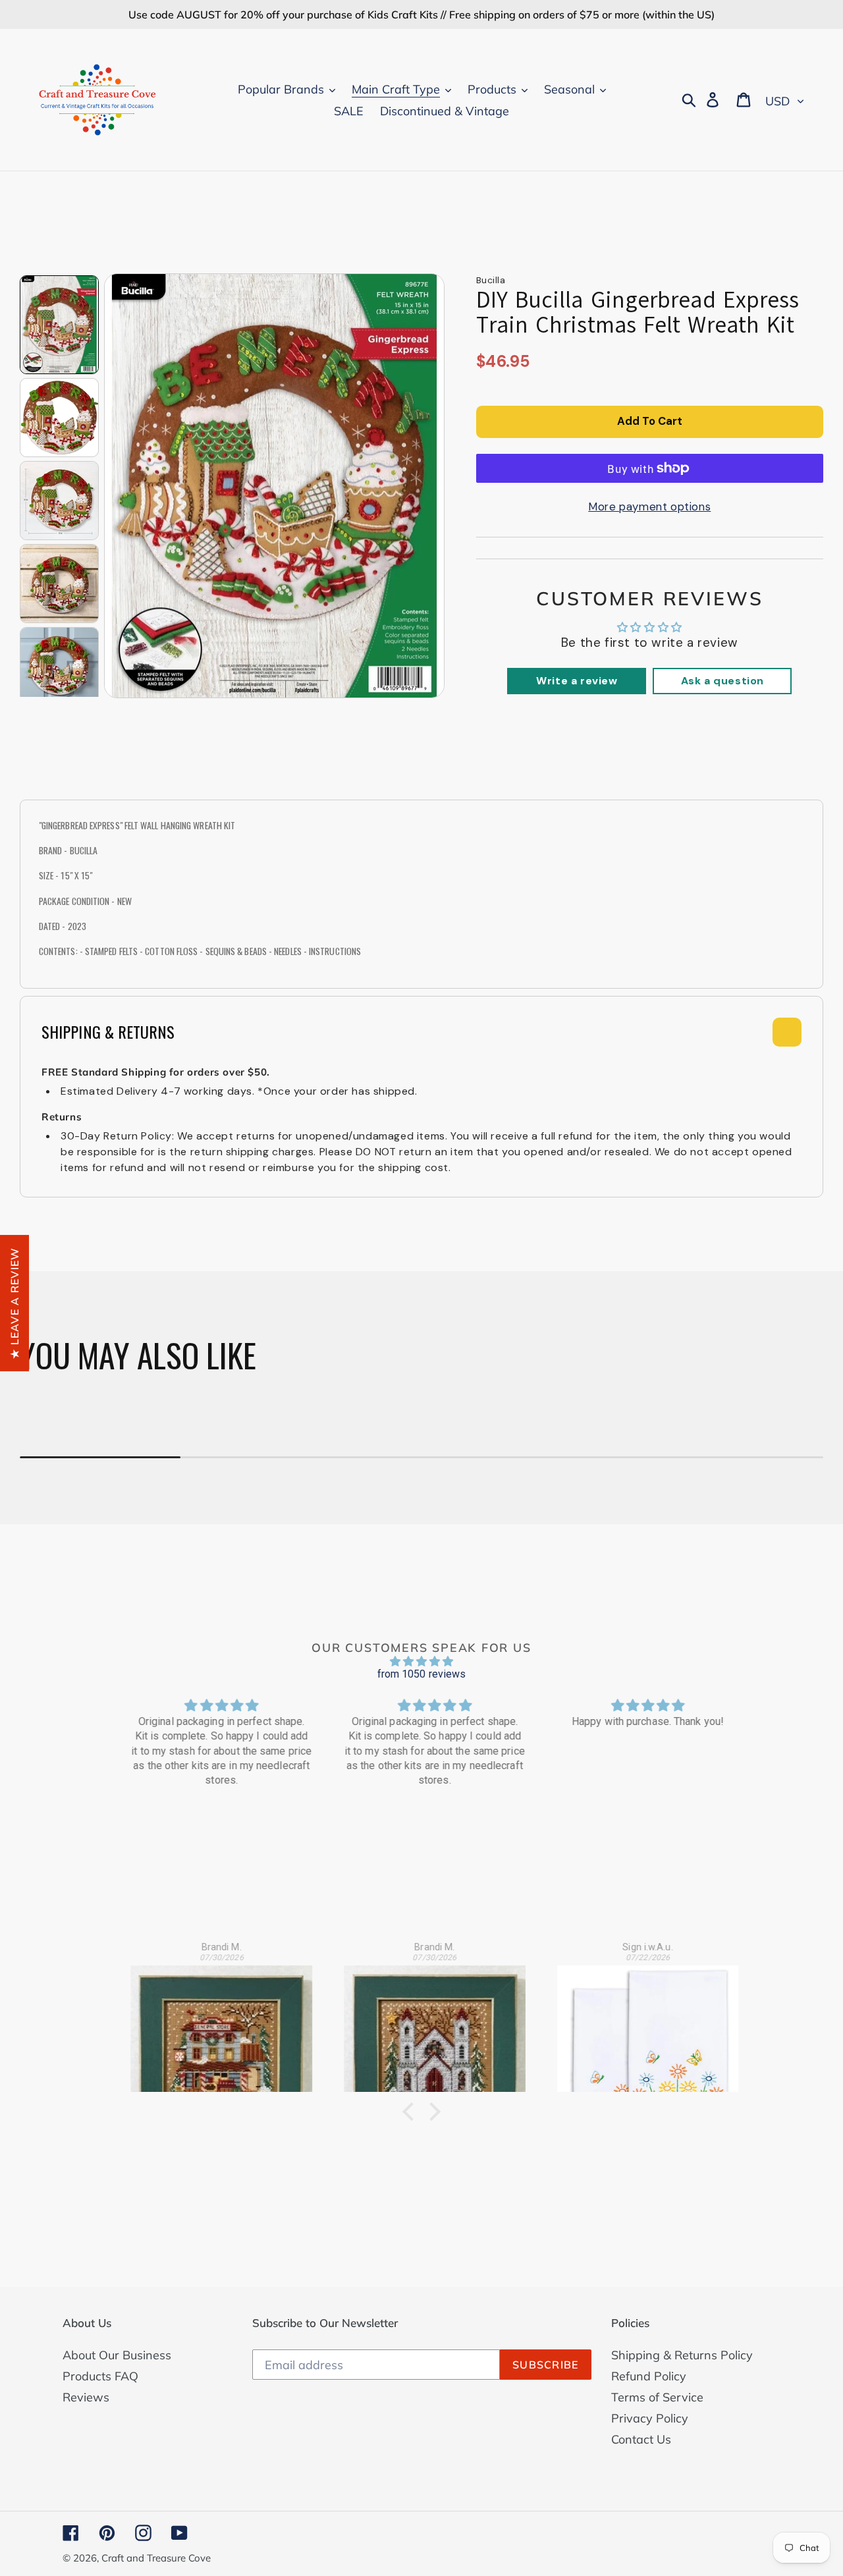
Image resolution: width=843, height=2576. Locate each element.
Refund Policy (649, 2376)
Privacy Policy (650, 2418)
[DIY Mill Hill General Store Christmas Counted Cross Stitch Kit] (209, 2021)
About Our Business (117, 2355)
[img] (421, 1661)
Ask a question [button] (722, 681)
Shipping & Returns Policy (682, 2355)
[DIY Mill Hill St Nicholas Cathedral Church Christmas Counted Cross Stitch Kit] (422, 2021)
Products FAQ (100, 2376)
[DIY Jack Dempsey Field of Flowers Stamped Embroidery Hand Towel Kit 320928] (636, 2021)
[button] (412, 2112)
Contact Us (641, 2439)
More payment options (649, 507)
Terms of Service (657, 2397)
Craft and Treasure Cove (156, 2558)
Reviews (86, 2397)
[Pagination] (59, 325)
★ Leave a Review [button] (14, 1302)
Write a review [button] (577, 681)
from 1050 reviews (422, 1674)
